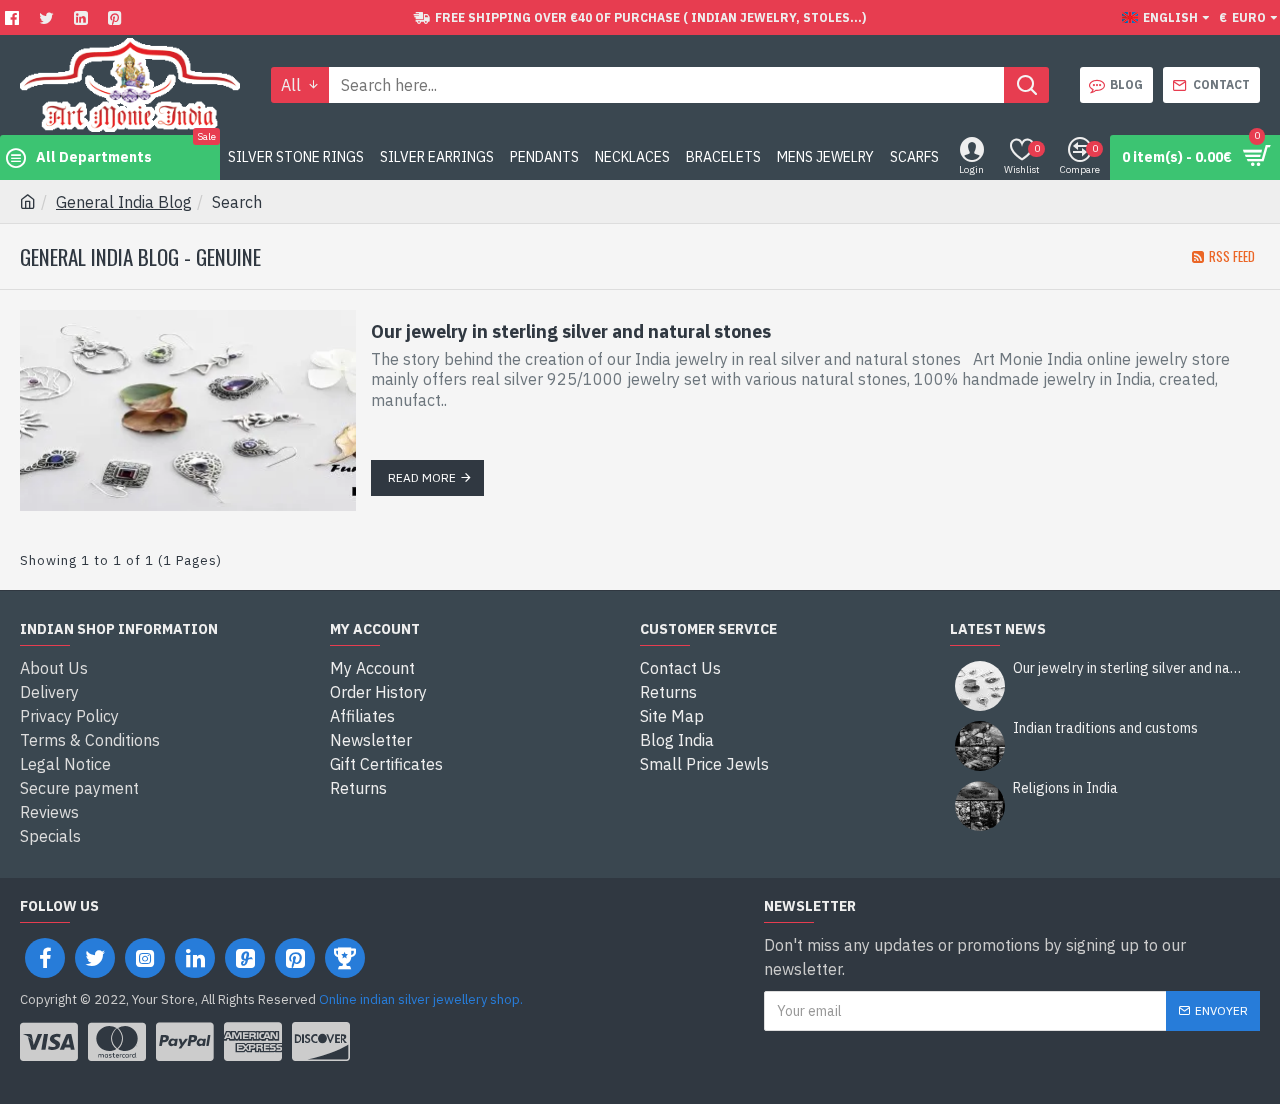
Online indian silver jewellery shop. (421, 999)
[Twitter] (49, 17)
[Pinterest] (117, 17)
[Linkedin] (83, 17)
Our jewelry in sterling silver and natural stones (571, 331)
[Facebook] (14, 17)
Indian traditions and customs (1105, 728)
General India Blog (124, 202)
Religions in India (1065, 788)
